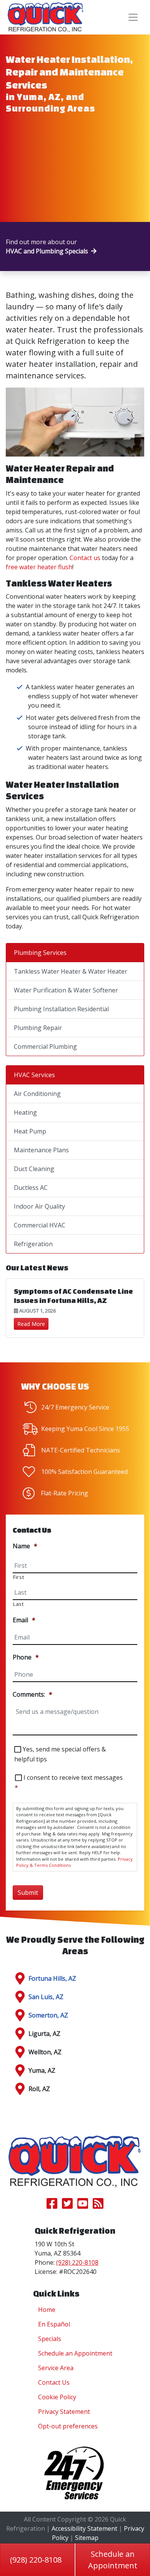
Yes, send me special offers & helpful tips (60, 1754)
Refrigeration (33, 1244)
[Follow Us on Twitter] (67, 2206)
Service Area (56, 2368)
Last (18, 1604)
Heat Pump (30, 1131)
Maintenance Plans (41, 1150)
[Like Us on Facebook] (52, 2206)
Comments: (32, 1695)
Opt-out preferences (68, 2426)
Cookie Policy (57, 2397)
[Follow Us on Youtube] (83, 2206)
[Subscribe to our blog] (98, 2206)
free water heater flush (39, 567)
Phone (26, 1657)
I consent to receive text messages (69, 1783)
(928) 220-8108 (36, 2560)
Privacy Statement (64, 2412)
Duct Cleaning (34, 1169)
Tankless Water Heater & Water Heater (71, 971)
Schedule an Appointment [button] (113, 2560)
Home (47, 2310)
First (18, 1577)
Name (25, 1546)
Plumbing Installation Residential (61, 1009)
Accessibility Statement (84, 2528)
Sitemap (87, 2538)
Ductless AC (31, 1188)
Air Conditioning (37, 1094)
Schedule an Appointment (75, 2353)
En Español (54, 2324)
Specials (50, 2339)
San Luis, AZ (46, 1997)
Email (24, 1620)
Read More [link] (31, 1324)
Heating (25, 1112)
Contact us (85, 558)
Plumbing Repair (38, 1028)
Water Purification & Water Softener (66, 990)
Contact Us (54, 2382)
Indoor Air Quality (39, 1206)
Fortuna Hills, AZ (52, 1978)
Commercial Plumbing (45, 1046)
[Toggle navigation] (133, 17)
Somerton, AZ (48, 2015)
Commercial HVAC (40, 1225)
